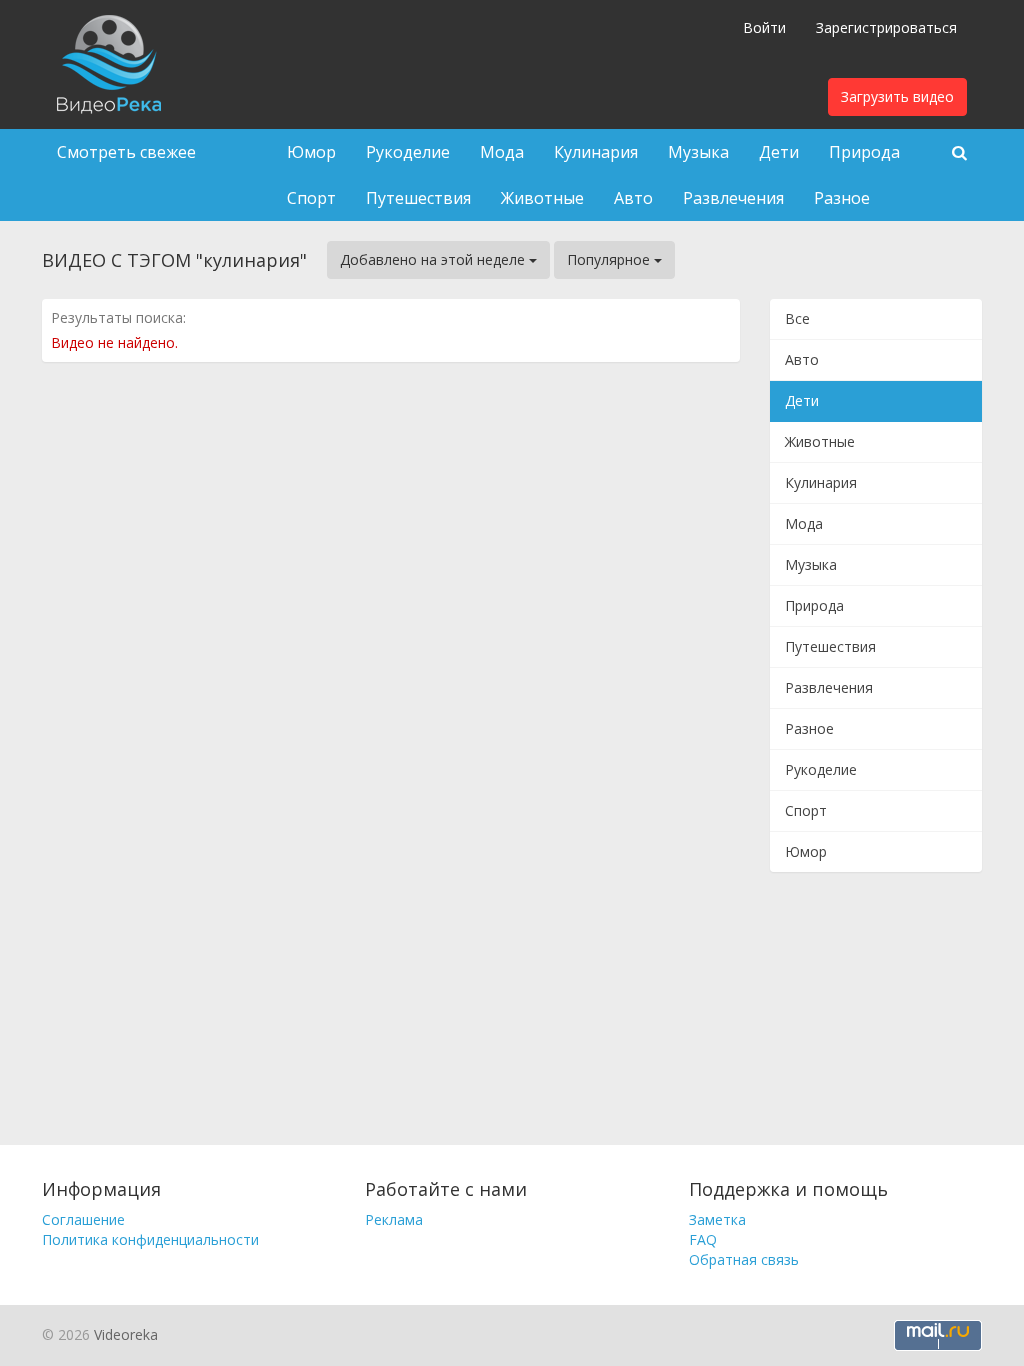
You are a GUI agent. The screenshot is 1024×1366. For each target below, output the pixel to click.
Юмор (311, 152)
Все (797, 318)
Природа (864, 152)
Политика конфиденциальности (150, 1239)
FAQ (703, 1239)
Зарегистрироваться (886, 27)
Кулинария (596, 152)
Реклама (394, 1219)
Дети (779, 152)
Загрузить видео (897, 96)
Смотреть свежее (126, 152)
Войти (764, 27)
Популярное (610, 259)
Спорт (311, 198)
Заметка (717, 1219)
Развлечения (733, 198)
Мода (502, 152)
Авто (633, 198)
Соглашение (83, 1219)
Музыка (698, 152)
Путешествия (418, 198)
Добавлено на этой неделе (434, 259)
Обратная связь (744, 1259)
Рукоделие (408, 152)
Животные (542, 198)
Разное (842, 198)
